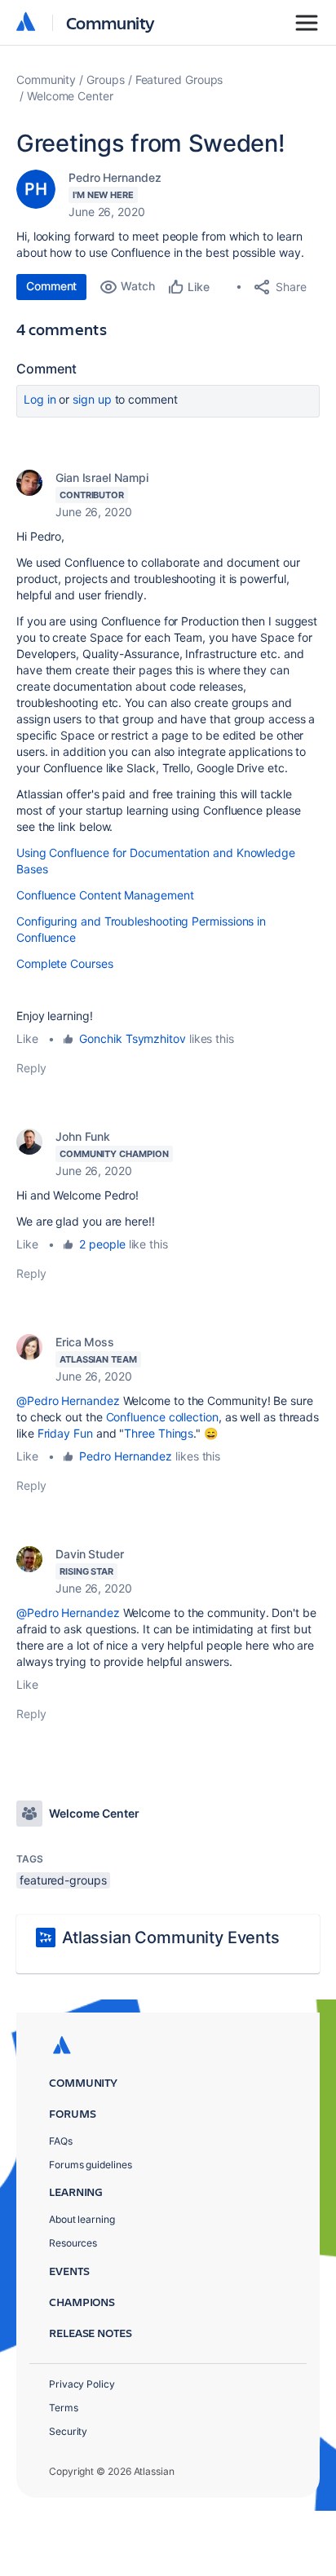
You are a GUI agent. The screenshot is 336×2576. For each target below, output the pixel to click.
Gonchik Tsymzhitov (133, 1038)
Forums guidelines (91, 2165)
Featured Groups (179, 80)
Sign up (92, 399)
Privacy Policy (82, 2384)
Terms (64, 2408)
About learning (82, 2219)
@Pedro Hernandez (68, 1401)
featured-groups (63, 1880)
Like (27, 1038)
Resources (73, 2243)
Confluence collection (162, 1417)
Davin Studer (90, 1554)
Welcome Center (70, 96)
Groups (106, 80)
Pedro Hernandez (115, 177)
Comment (51, 286)
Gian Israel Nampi (102, 477)
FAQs (61, 2141)
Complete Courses (65, 963)
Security (68, 2431)
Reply (31, 1068)
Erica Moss (85, 1342)
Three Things (159, 1433)
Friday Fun (65, 1433)
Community (111, 22)
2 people (102, 1244)
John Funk (83, 1136)
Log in (40, 399)
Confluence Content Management (105, 895)
